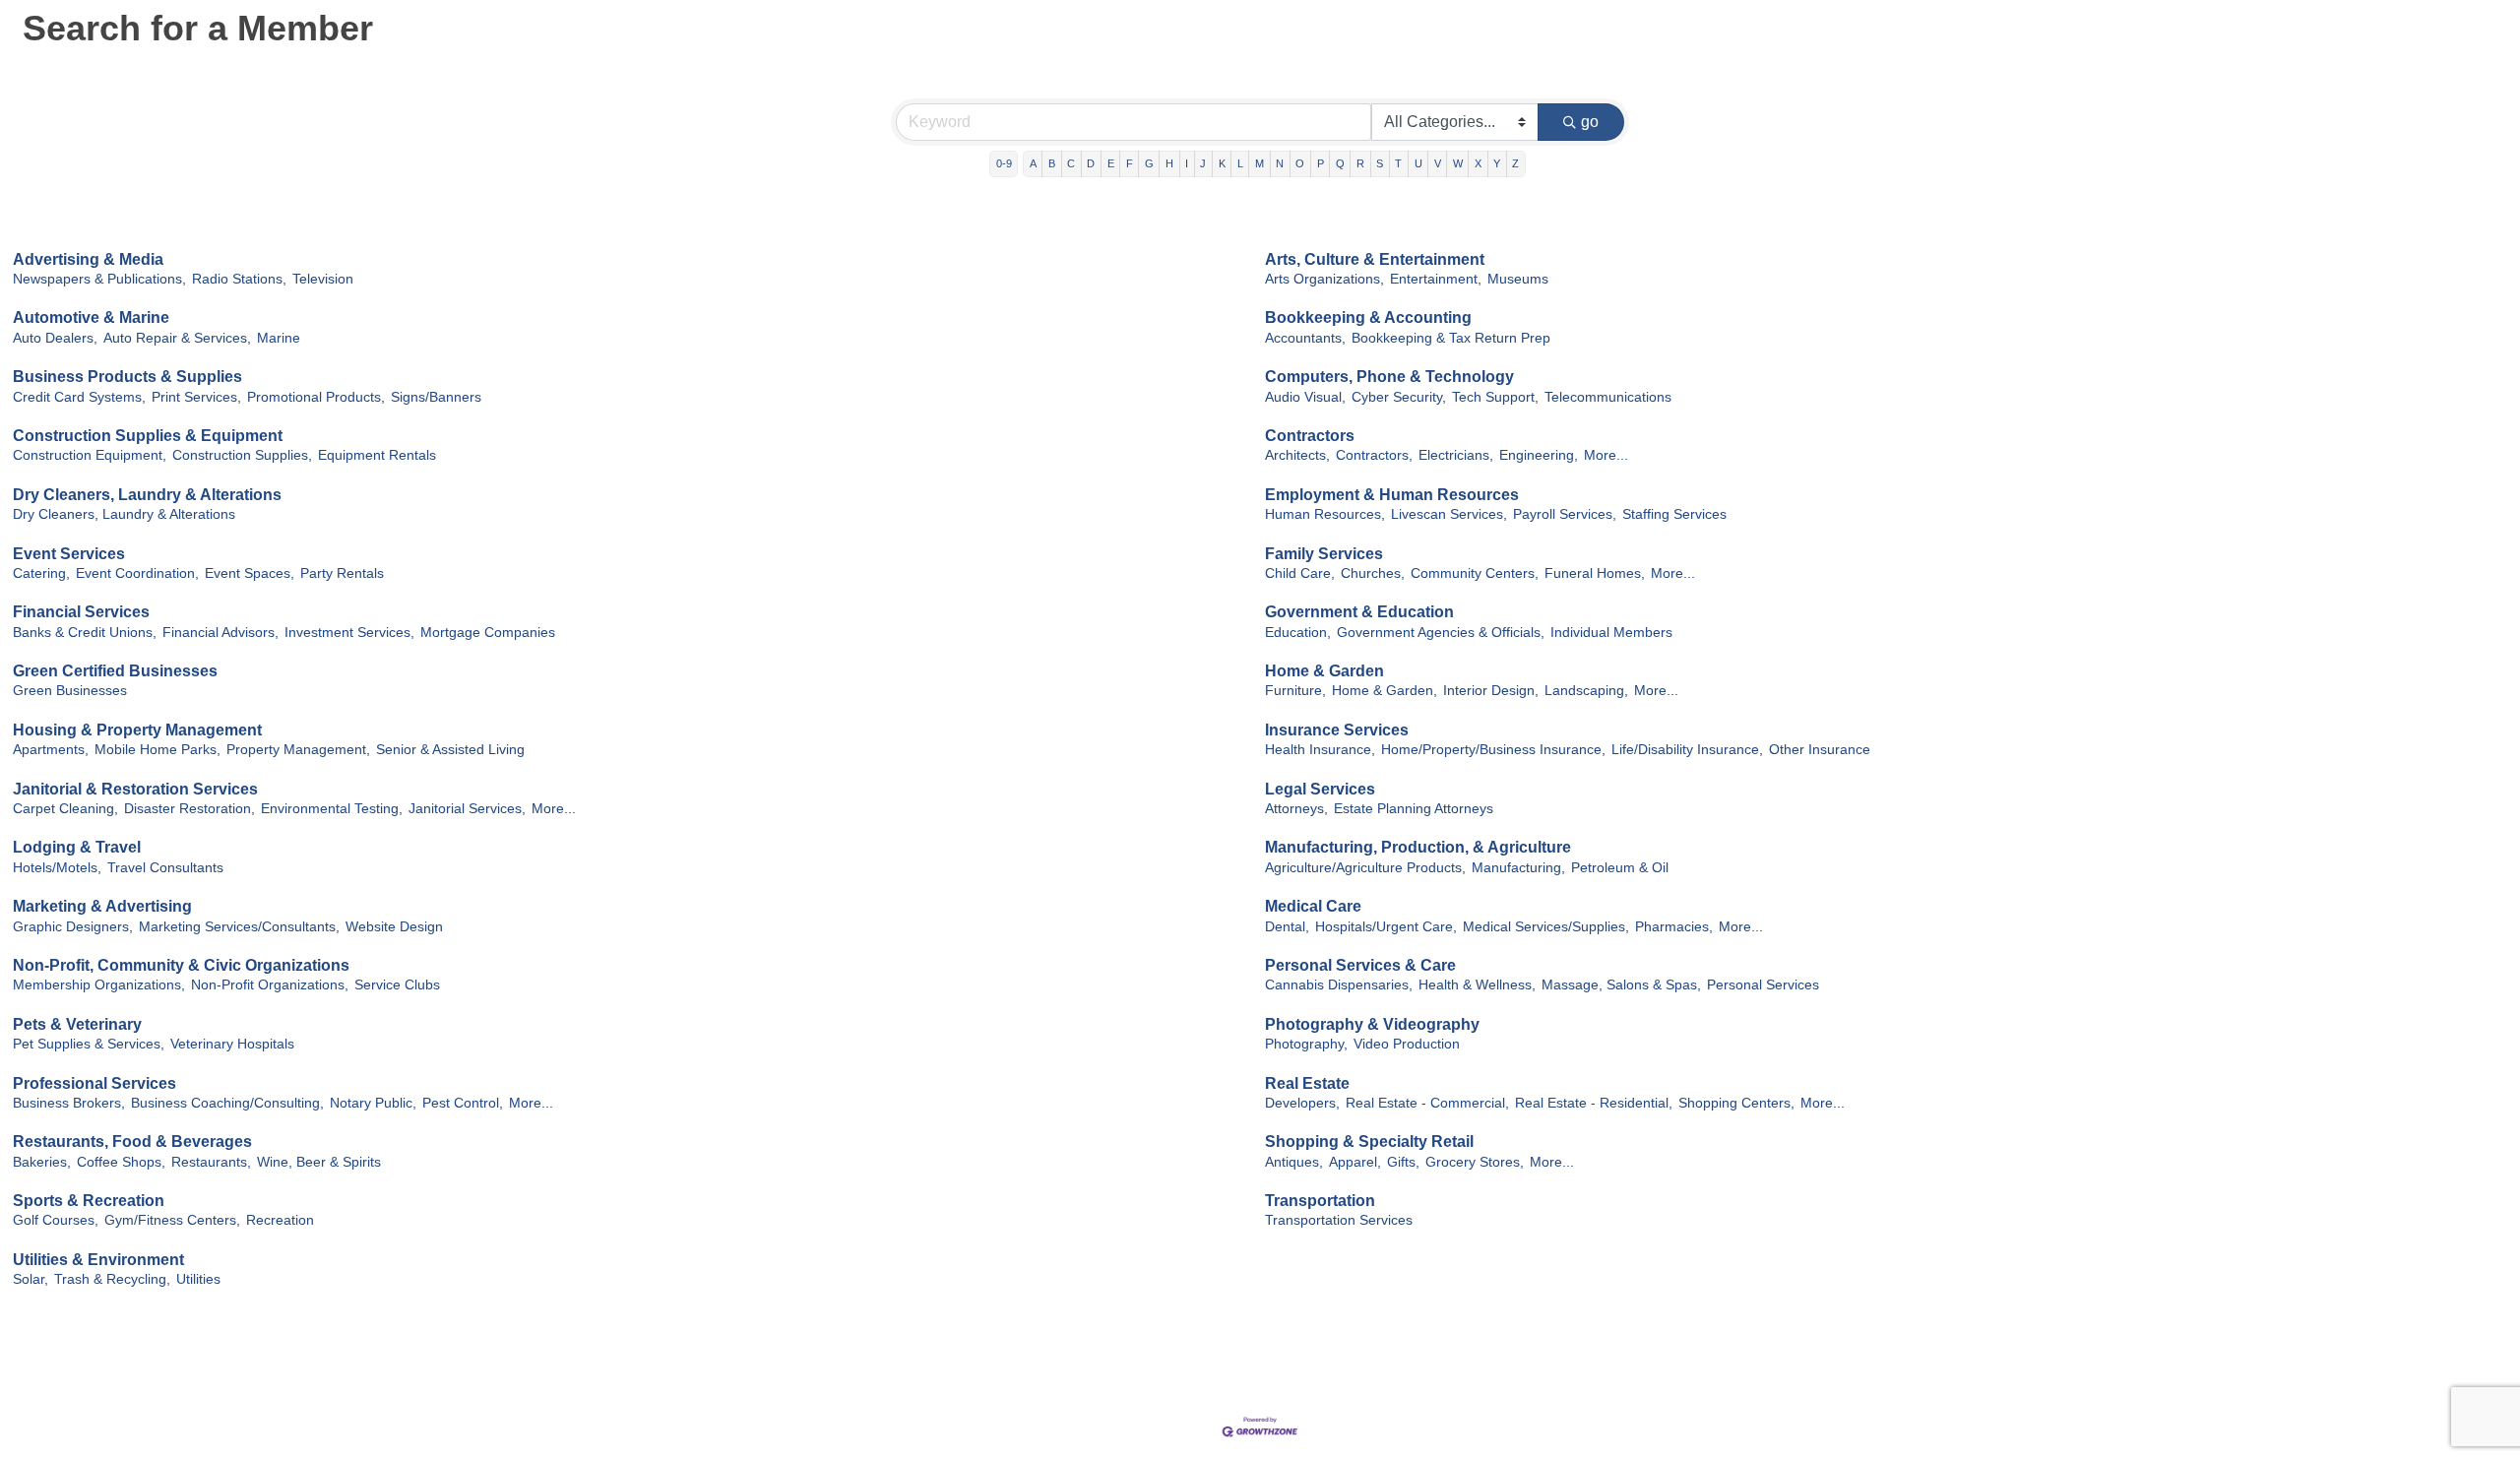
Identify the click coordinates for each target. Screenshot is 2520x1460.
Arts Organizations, (1324, 279)
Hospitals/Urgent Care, (1386, 927)
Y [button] (1497, 163)
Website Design (394, 927)
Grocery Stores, (1475, 1162)
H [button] (1169, 163)
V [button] (1438, 163)
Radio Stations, (239, 279)
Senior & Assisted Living (450, 750)
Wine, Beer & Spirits (319, 1162)
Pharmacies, (1674, 927)
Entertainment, (1436, 279)
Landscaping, (1586, 691)
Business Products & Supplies (127, 377)
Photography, (1306, 1044)
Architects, (1297, 455)
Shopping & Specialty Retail (1369, 1142)
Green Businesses (70, 691)
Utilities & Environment (98, 1260)
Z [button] (1515, 163)
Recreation (280, 1220)
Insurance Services (1337, 730)
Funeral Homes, (1595, 573)
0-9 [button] (1004, 163)
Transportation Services (1339, 1220)
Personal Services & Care (1360, 965)
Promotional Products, (316, 397)
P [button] (1321, 163)
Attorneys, (1296, 809)
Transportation (1320, 1201)
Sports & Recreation (89, 1201)
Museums (1518, 279)
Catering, (41, 573)
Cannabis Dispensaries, (1339, 985)
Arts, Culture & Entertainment (1375, 259)
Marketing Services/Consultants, (239, 927)
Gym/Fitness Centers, (172, 1220)
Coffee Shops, (121, 1162)
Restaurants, (211, 1162)
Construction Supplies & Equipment (148, 436)
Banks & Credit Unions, (85, 633)
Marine (279, 338)
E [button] (1111, 163)
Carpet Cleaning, (65, 809)
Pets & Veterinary (77, 1024)
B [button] (1052, 163)
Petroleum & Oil (1620, 868)
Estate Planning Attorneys (1414, 809)
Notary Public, (373, 1103)
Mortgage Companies (488, 633)
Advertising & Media (88, 259)
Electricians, (1456, 455)
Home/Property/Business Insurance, (1493, 750)
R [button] (1360, 163)
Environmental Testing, (332, 809)
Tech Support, (1495, 397)
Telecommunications (1608, 397)
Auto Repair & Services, (177, 338)
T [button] (1398, 163)
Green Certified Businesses (115, 671)
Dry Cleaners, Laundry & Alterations (147, 495)
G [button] (1149, 163)
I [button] (1187, 163)
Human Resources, (1325, 514)
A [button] (1033, 163)
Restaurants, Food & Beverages (132, 1142)
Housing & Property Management (137, 730)
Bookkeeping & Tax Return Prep (1451, 338)
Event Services (69, 554)
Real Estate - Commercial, (1427, 1103)
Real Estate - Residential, (1594, 1103)
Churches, (1373, 573)
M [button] (1260, 163)
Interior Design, (1491, 691)
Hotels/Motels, (57, 868)
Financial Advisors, (220, 633)
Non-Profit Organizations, (270, 985)
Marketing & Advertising (102, 906)
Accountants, (1305, 338)
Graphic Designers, (73, 927)
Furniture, (1295, 691)
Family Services (1324, 554)
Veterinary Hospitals (232, 1044)
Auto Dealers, (55, 338)
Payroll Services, (1565, 514)
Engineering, (1539, 455)
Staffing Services (1674, 514)
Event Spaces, (250, 573)
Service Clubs (397, 985)
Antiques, (1294, 1162)
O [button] (1300, 163)
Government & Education (1359, 612)
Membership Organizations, (99, 985)
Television (323, 279)
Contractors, (1374, 455)
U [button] (1418, 163)
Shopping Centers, (1736, 1103)
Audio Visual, (1305, 397)
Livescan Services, (1449, 514)
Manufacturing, (1518, 868)
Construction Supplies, (242, 455)
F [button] (1130, 163)
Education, (1298, 633)
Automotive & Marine (91, 317)
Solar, (31, 1279)
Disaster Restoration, (189, 809)
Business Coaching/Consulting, (227, 1103)
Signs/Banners (436, 397)
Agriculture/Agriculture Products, (1365, 868)
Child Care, (1300, 573)
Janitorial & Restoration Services (135, 789)
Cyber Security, (1399, 397)
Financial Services (81, 612)
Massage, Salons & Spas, (1621, 985)
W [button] (1458, 163)
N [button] (1280, 163)
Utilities (198, 1279)
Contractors (1310, 436)
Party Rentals (342, 573)
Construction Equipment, (90, 455)
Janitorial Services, (467, 809)
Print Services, (196, 397)
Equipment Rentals (377, 455)
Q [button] (1340, 163)
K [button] (1222, 163)
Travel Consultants (165, 868)
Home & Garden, (1385, 691)
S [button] (1380, 163)
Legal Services (1320, 789)
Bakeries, (42, 1162)
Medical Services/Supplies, (1546, 927)
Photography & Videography (1372, 1024)
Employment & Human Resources (1392, 495)
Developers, (1302, 1103)
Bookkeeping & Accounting (1368, 317)
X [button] (1478, 163)
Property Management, (298, 750)
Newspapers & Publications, (99, 279)
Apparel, (1355, 1162)
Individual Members (1611, 633)
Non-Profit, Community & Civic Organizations (181, 965)
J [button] (1203, 163)
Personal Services (1763, 985)
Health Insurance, (1320, 750)
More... (1606, 455)
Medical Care (1313, 906)
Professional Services (94, 1083)
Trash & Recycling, (112, 1279)
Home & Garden (1324, 671)
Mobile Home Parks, (157, 750)
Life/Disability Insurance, (1687, 750)
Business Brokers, (69, 1103)
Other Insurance (1820, 750)
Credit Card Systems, (79, 397)
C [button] (1071, 163)
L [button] (1240, 163)
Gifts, (1403, 1162)
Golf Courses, (56, 1220)
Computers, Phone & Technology (1389, 377)
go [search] (1590, 122)
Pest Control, (463, 1103)
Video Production (1407, 1044)
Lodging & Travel (77, 847)
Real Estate (1307, 1083)
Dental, (1287, 927)
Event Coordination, (137, 573)
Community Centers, (1475, 573)
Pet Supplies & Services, (89, 1044)
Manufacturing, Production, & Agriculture (1418, 847)
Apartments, (51, 750)
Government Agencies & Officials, (1441, 633)
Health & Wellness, (1477, 985)
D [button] (1091, 163)
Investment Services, (349, 633)
